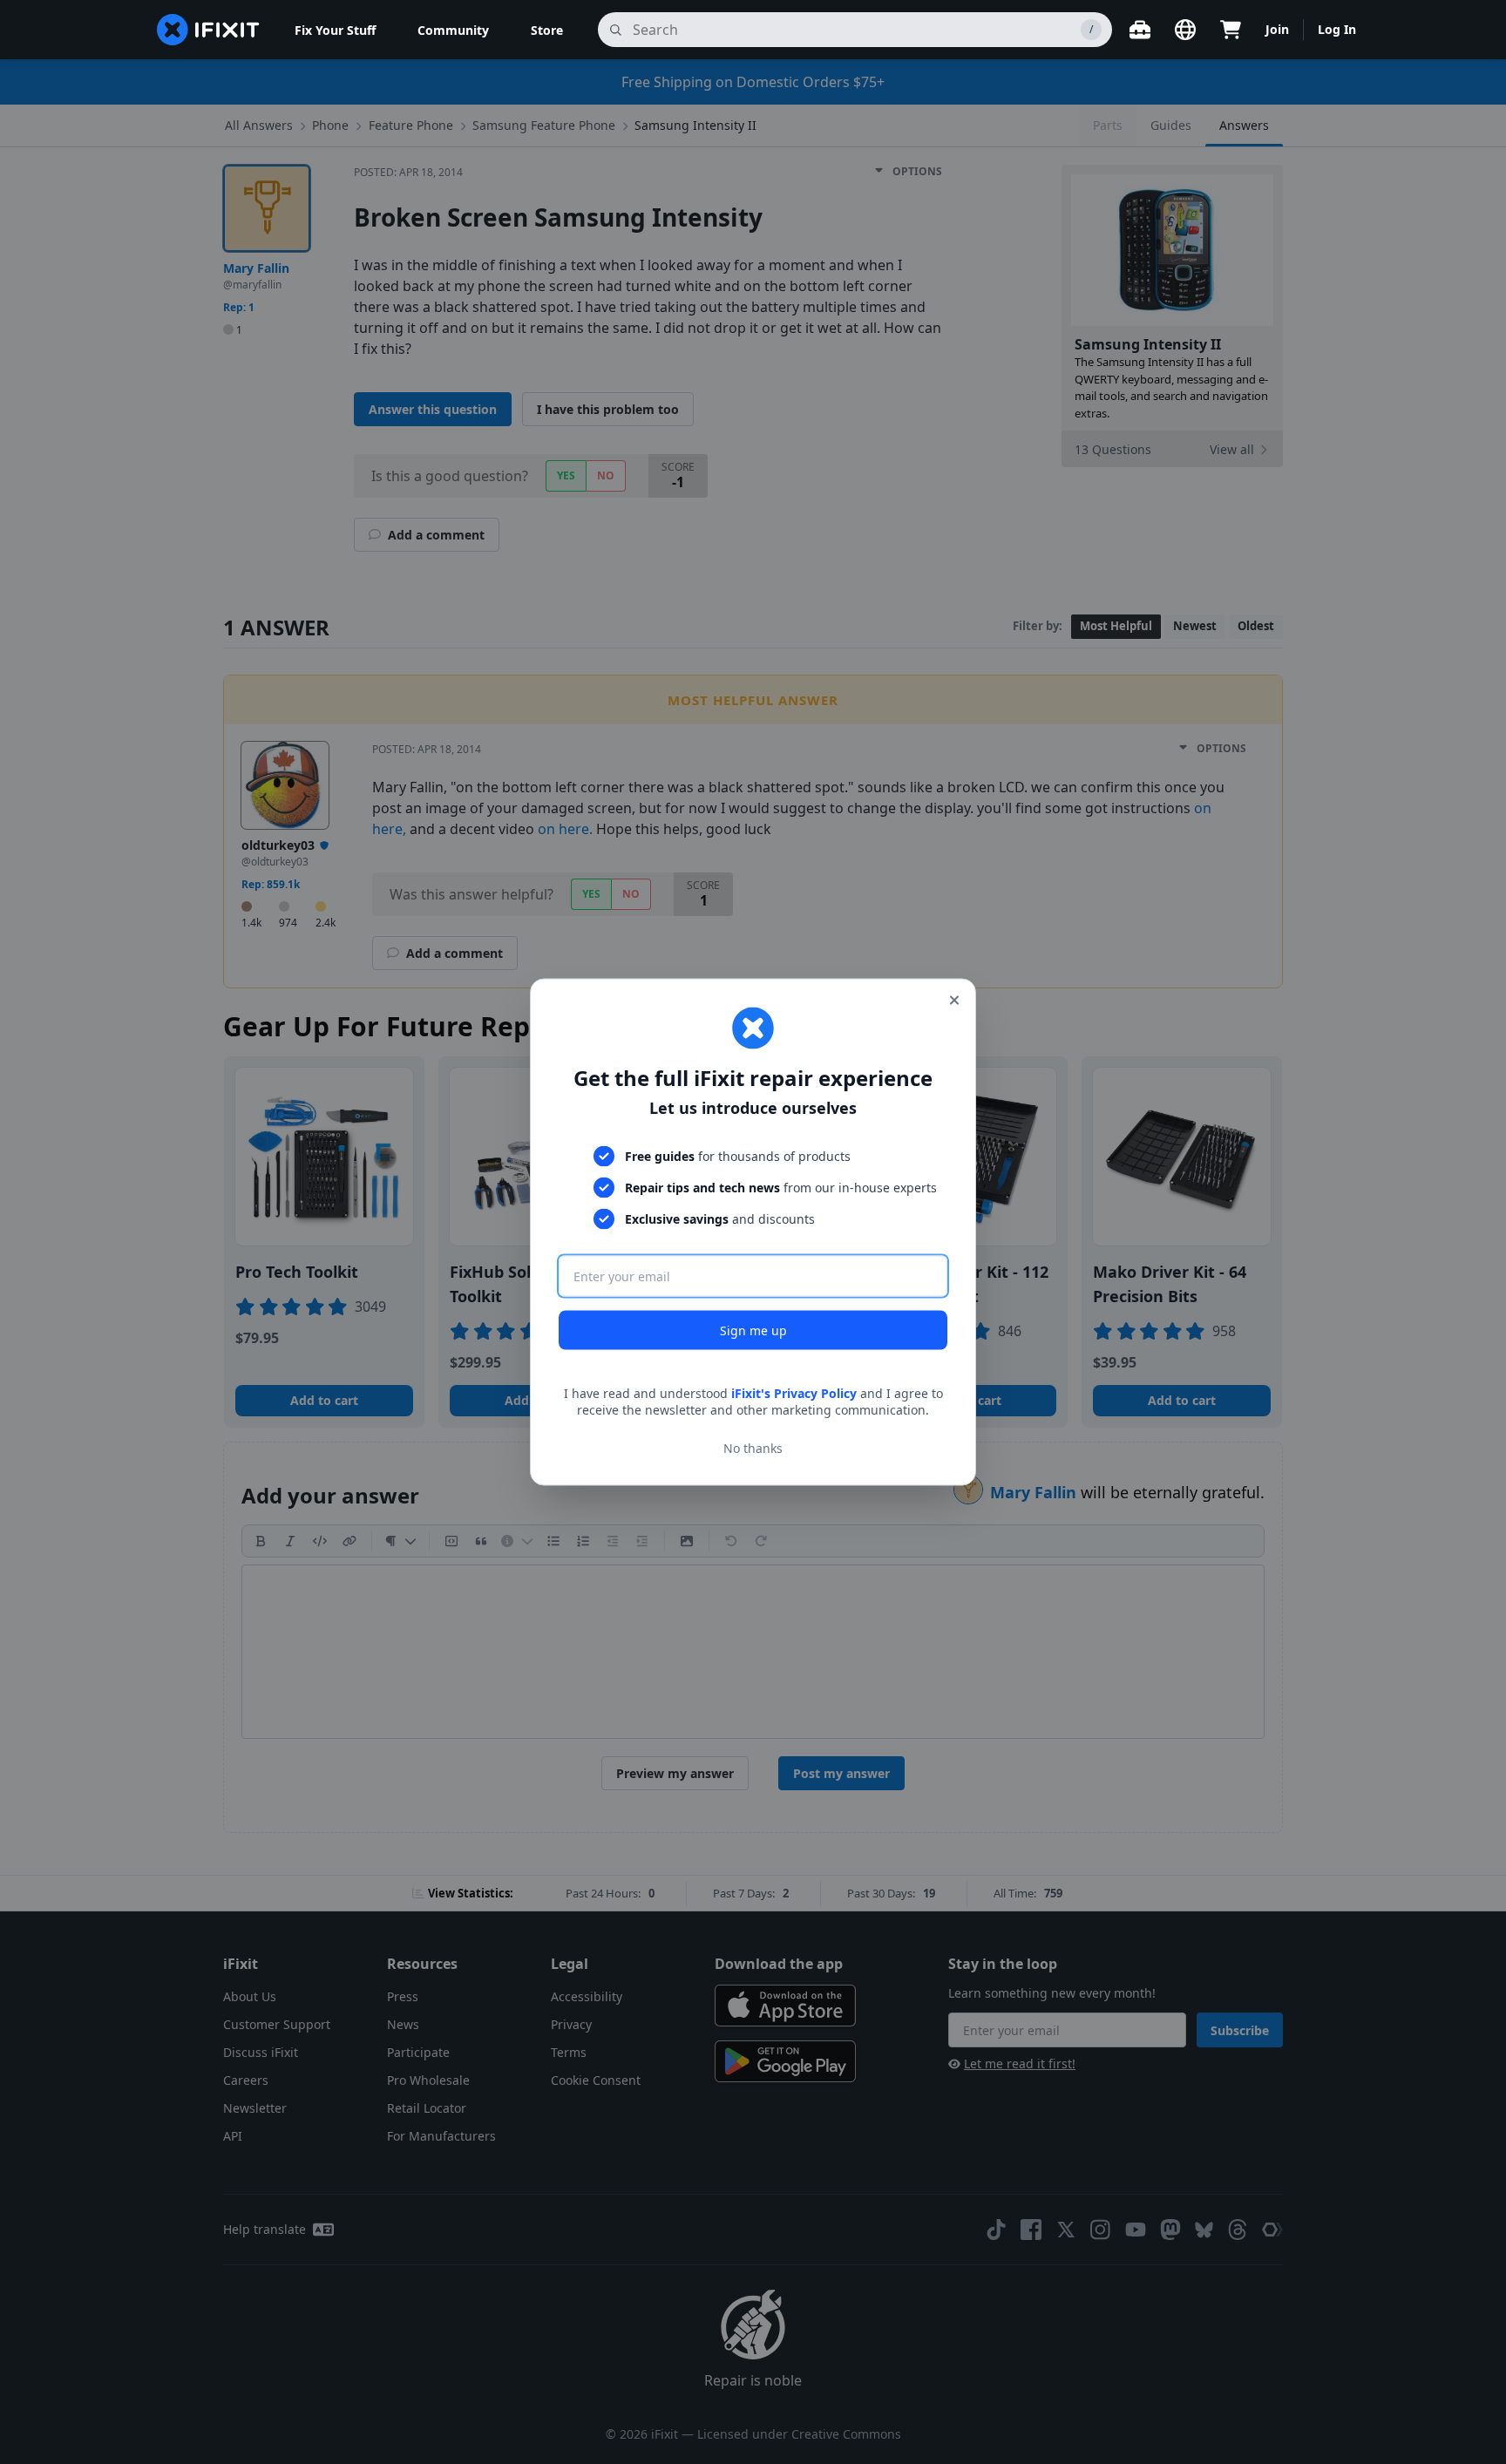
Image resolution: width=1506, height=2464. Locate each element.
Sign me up (753, 1330)
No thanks (753, 1448)
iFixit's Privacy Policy (794, 1392)
